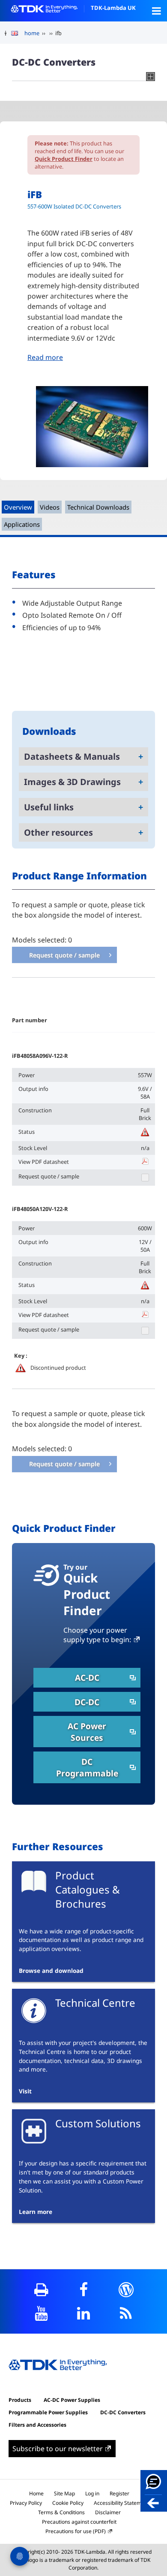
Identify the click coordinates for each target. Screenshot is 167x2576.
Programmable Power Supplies (48, 2412)
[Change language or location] (18, 33)
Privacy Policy (26, 2503)
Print (41, 2290)
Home (36, 2493)
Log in (92, 2493)
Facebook (84, 2290)
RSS (126, 2313)
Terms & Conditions (61, 2512)
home (32, 33)
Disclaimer (108, 2512)
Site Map (64, 2493)
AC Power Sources (87, 1732)
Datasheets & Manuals (72, 756)
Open (156, 11)
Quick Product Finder (64, 159)
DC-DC (87, 1702)
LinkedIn (84, 2313)
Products (20, 2400)
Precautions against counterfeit (79, 2522)
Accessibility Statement (121, 2503)
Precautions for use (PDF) (76, 2531)
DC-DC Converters (123, 2412)
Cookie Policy (68, 2503)
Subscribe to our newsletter (58, 2449)
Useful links (49, 807)
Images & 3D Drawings (72, 782)
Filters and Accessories (37, 2425)
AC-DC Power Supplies (72, 2400)
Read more (45, 357)
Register (119, 2493)
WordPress (126, 2290)
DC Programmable (87, 1767)
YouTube (41, 2313)
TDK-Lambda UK (113, 8)
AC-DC (87, 1678)
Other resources (58, 832)
